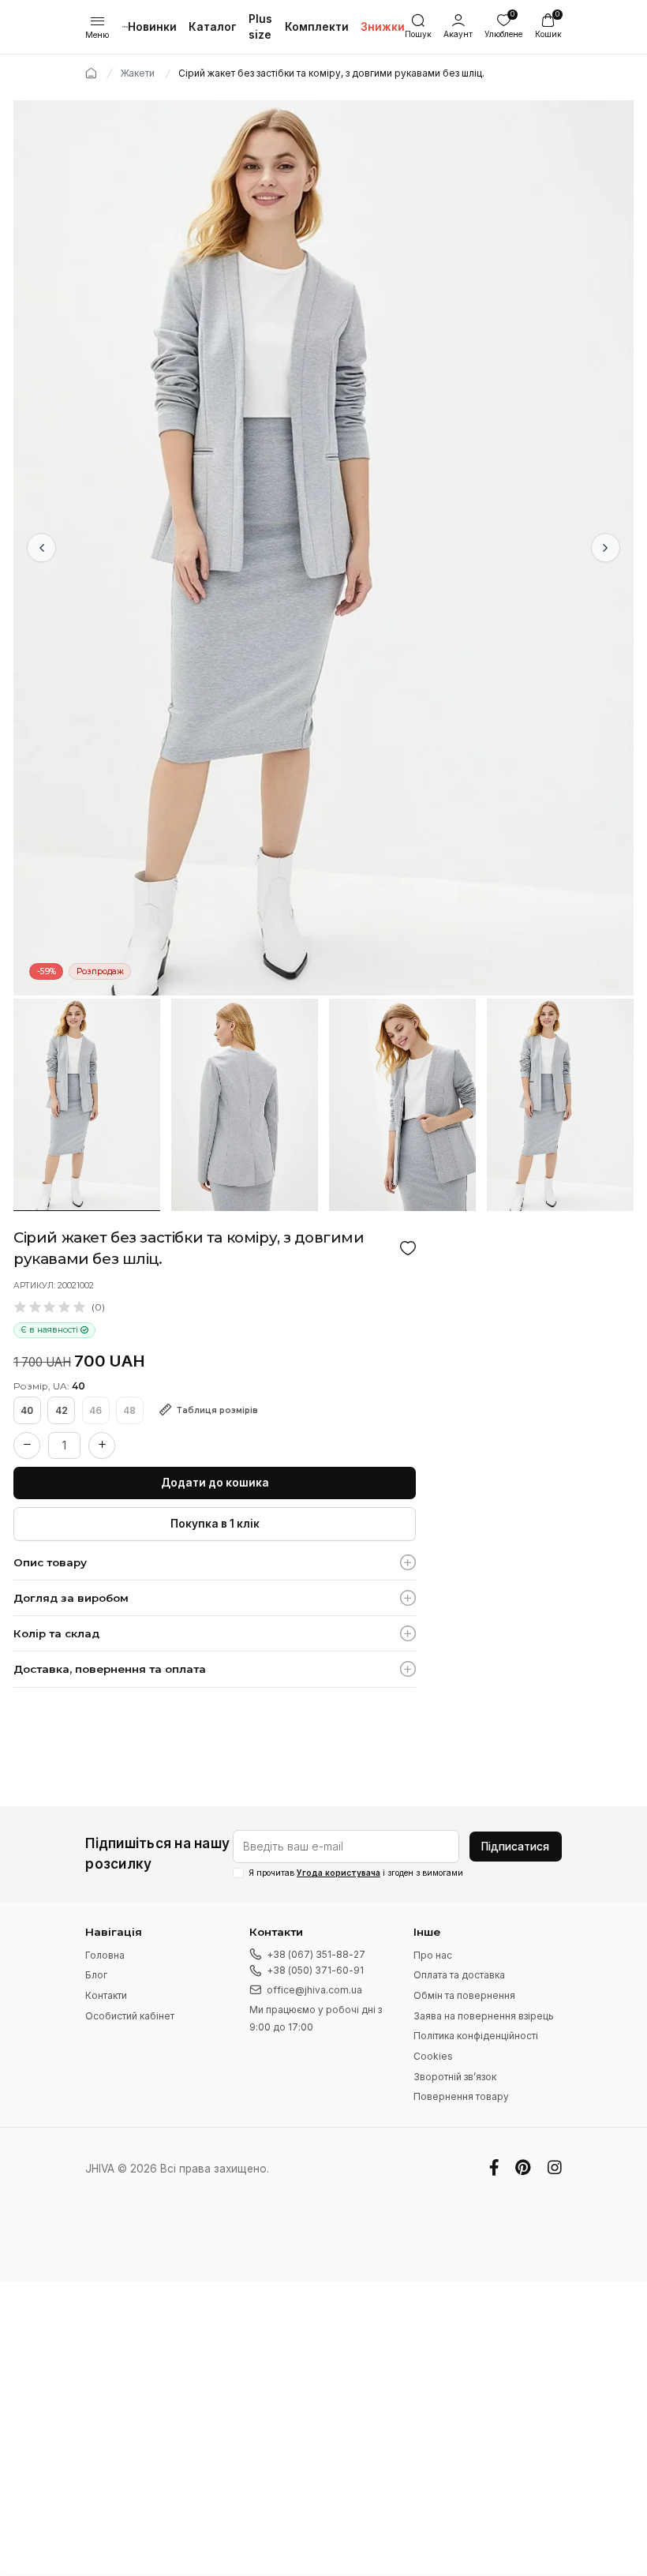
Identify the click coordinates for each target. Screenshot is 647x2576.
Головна (105, 1955)
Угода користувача (338, 1873)
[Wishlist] (408, 1248)
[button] (458, 27)
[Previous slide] (41, 547)
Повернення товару (461, 2096)
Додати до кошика (215, 1483)
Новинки (152, 27)
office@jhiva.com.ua (314, 1990)
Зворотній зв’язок (455, 2077)
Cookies (433, 2056)
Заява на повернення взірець (484, 2016)
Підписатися (515, 1847)
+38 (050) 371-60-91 (315, 1970)
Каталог (213, 27)
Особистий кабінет (130, 2016)
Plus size (260, 27)
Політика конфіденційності (476, 2036)
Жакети (138, 73)
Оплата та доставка (459, 1975)
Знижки (383, 27)
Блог (96, 1975)
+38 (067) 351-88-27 (316, 1954)
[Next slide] (606, 547)
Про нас (433, 1955)
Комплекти (317, 27)
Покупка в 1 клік (215, 1524)
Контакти (106, 1995)
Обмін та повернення (464, 1995)
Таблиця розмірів (217, 1410)
